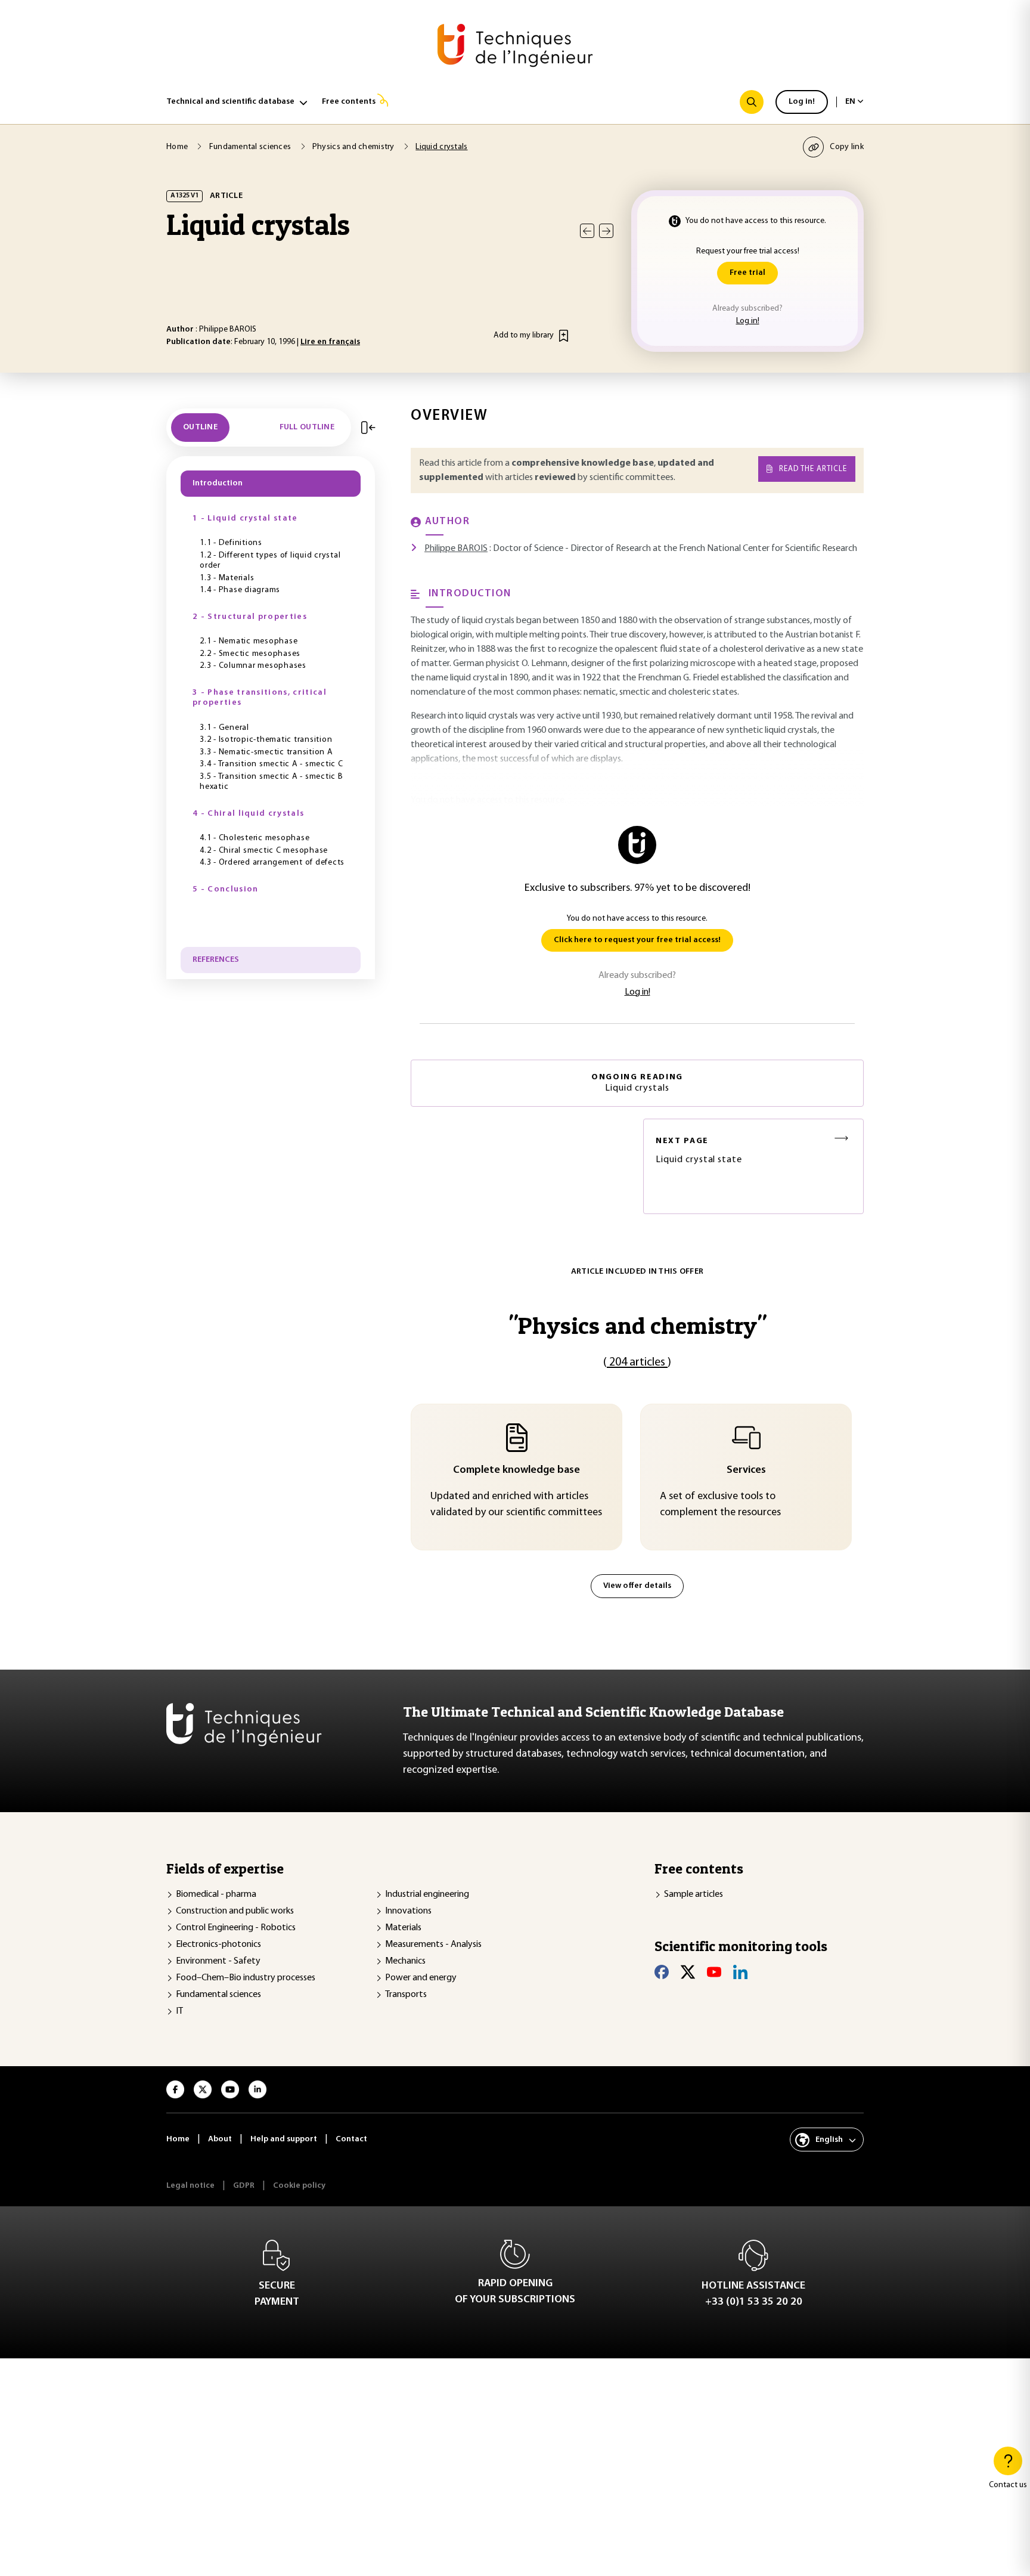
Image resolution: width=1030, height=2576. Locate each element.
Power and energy (421, 1978)
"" (637, 1325)
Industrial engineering (427, 1894)
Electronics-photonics (218, 1945)
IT (179, 2011)
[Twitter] (688, 1972)
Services (746, 1470)
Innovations (408, 1911)
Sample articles (694, 1894)
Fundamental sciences (218, 1995)
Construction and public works (235, 1911)
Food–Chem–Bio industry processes (246, 1978)
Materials (403, 1928)
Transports (406, 1995)
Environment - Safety (218, 1961)
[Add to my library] (564, 336)
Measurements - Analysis (433, 1945)
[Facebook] (662, 1972)
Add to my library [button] (524, 335)
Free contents (349, 102)
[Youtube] (714, 1972)
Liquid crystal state (699, 1151)
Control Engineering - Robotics (236, 1928)
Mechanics (405, 1961)
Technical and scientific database (230, 102)
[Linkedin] (740, 1972)
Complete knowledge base (516, 1470)
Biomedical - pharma (216, 1894)
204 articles (637, 1363)
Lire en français (330, 342)
